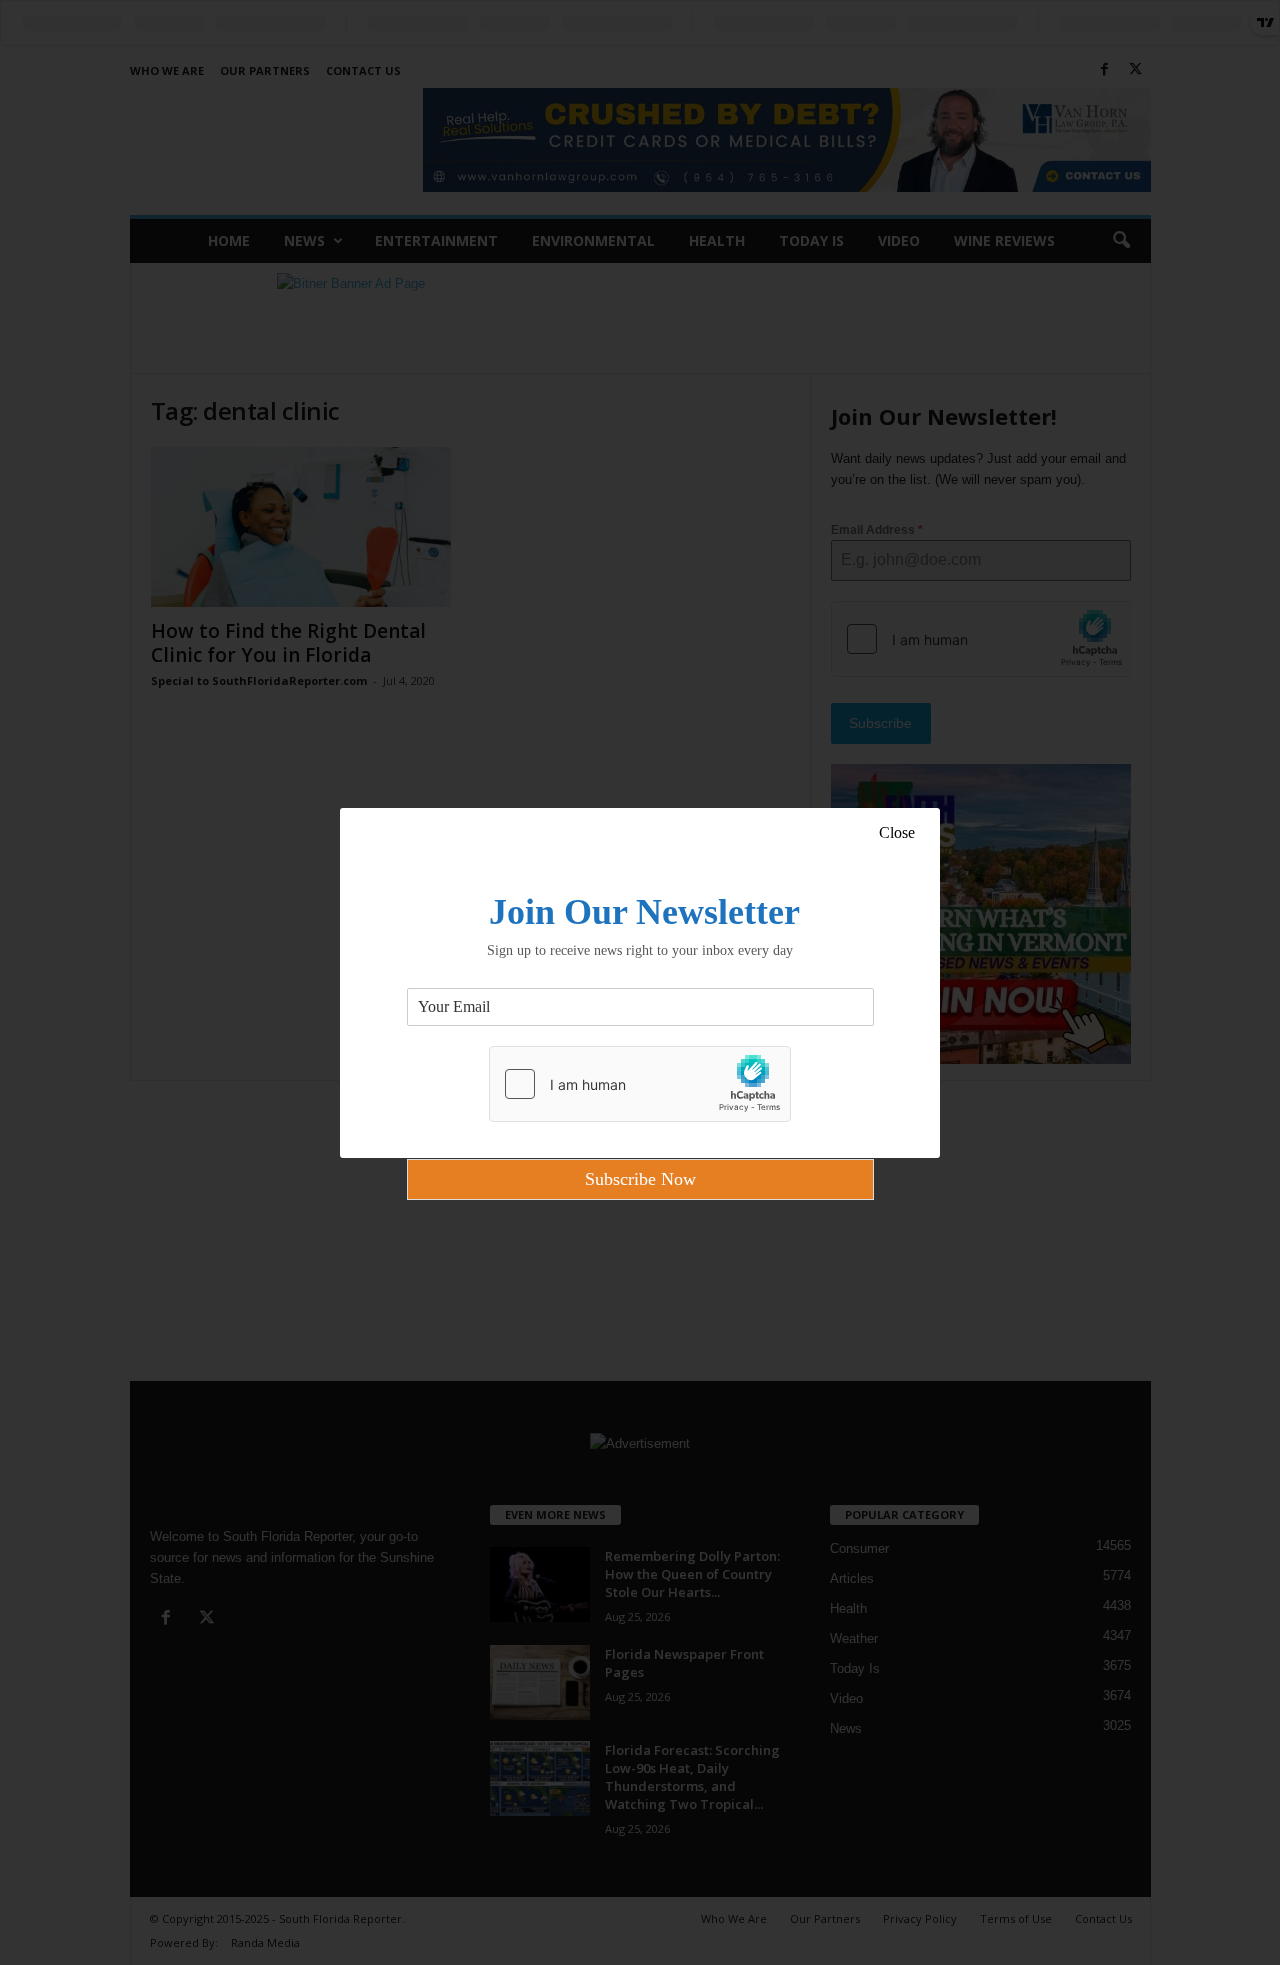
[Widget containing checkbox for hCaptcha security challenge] (640, 1084)
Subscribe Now (640, 1179)
